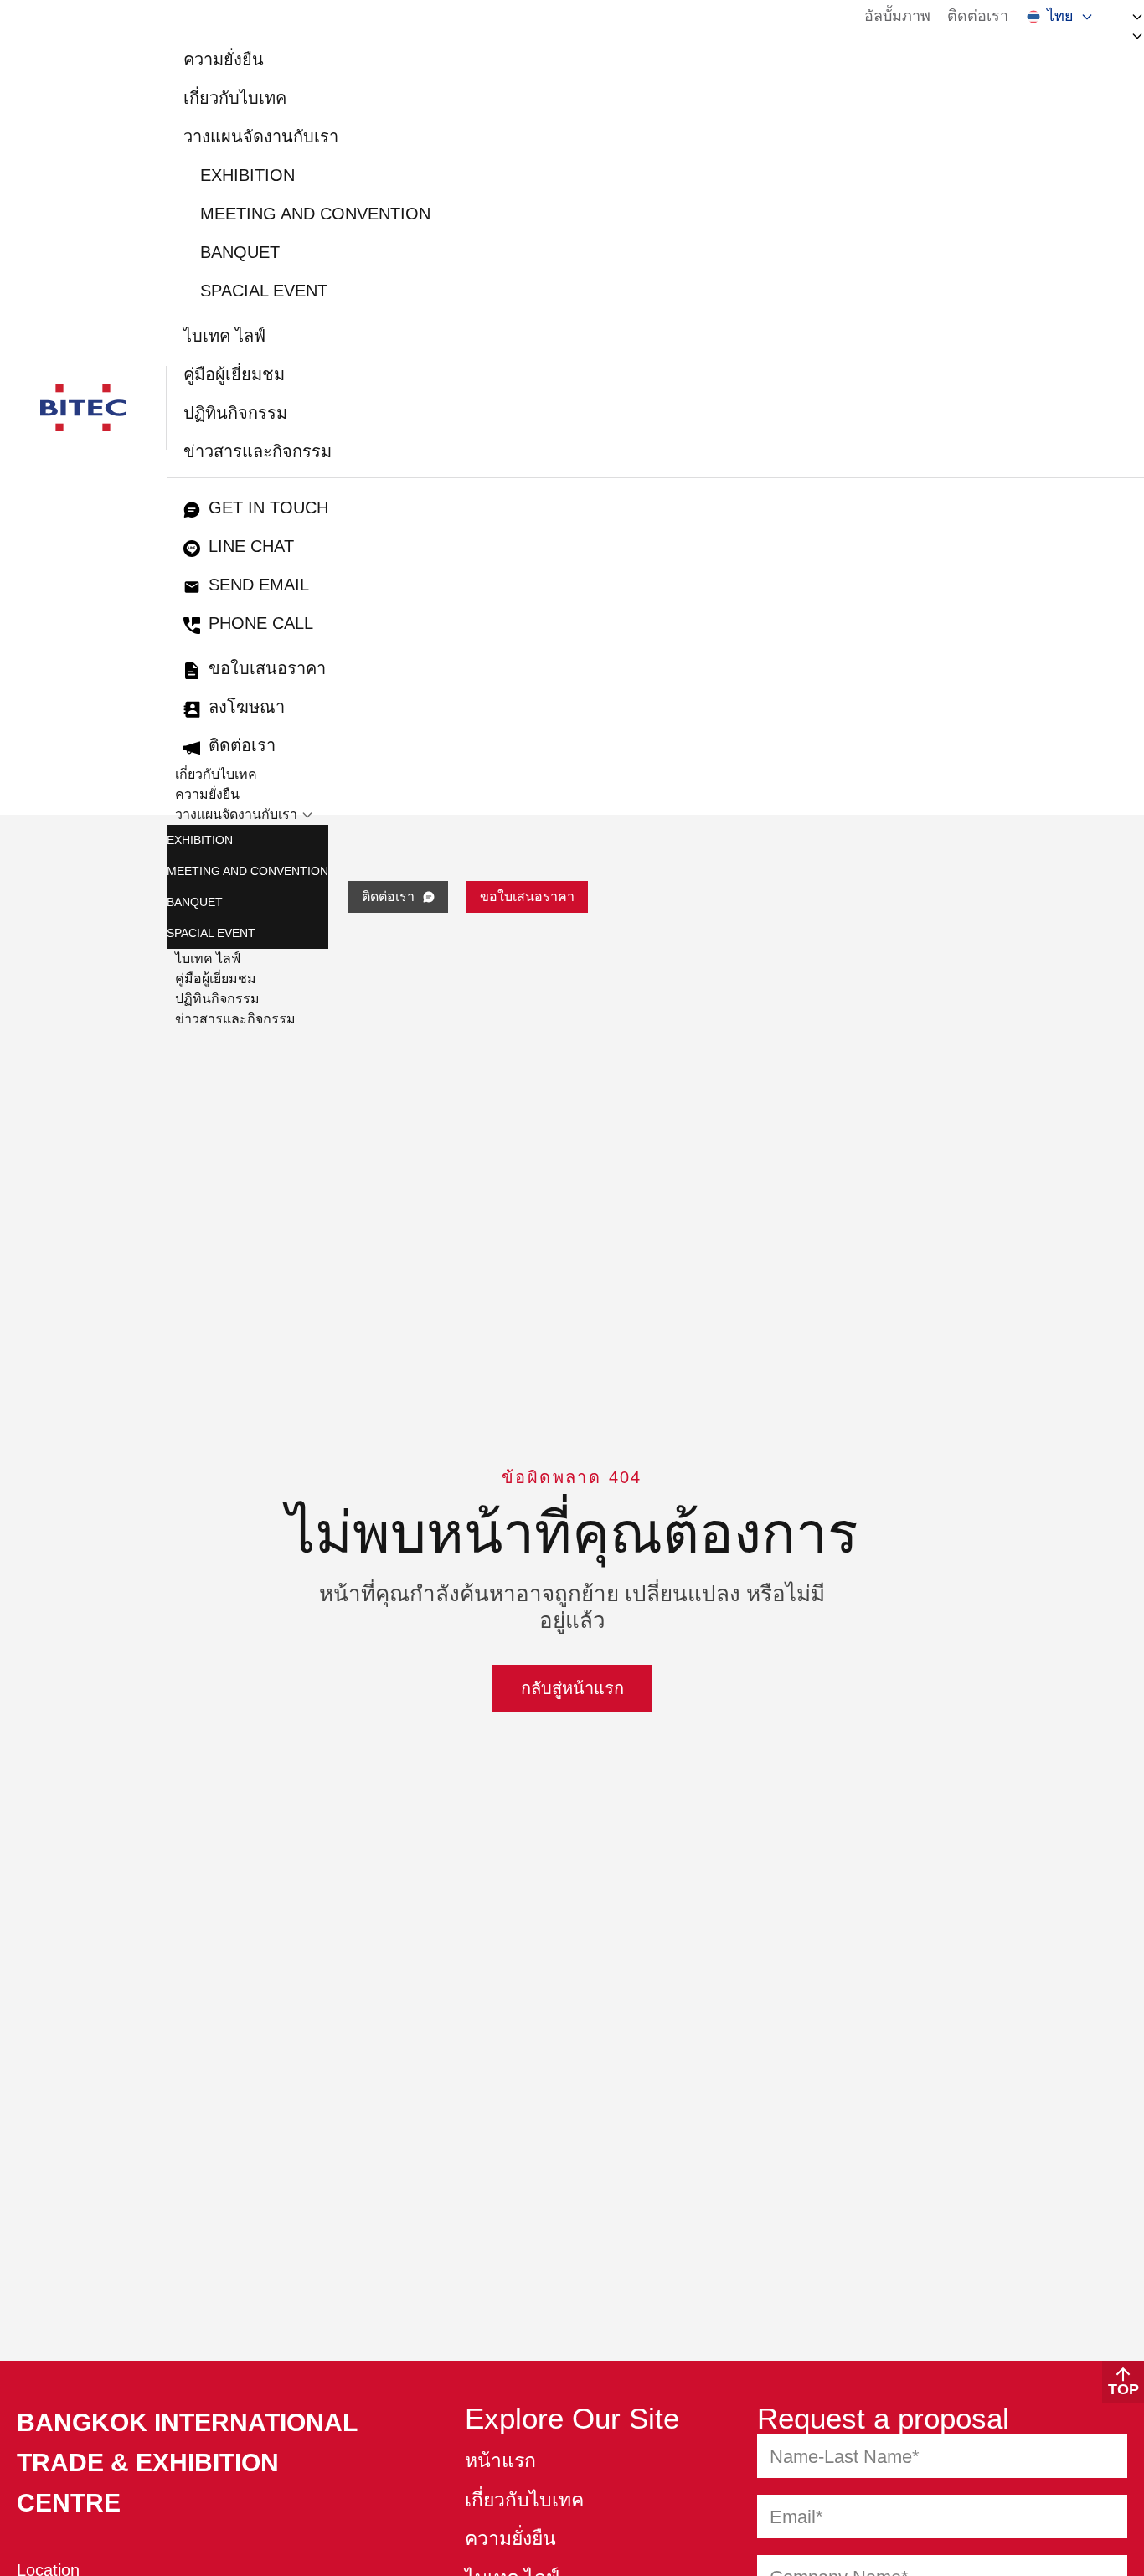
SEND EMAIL (259, 585)
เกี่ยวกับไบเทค (235, 98)
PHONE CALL (261, 623)
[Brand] (83, 408)
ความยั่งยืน (224, 59)
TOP (1123, 2389)
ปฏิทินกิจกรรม (235, 413)
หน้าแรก (500, 2461)
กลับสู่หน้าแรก (572, 1688)
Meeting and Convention (315, 214)
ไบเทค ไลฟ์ (224, 336)
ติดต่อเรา (978, 16)
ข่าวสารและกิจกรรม (258, 451)
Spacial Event (264, 291)
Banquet (240, 252)
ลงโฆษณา (247, 707)
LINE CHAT (251, 546)
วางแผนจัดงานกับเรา (261, 137)
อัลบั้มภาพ (897, 16)
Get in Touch (268, 507)
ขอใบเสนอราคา (267, 668)
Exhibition (247, 175)
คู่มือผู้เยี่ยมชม (234, 374)
